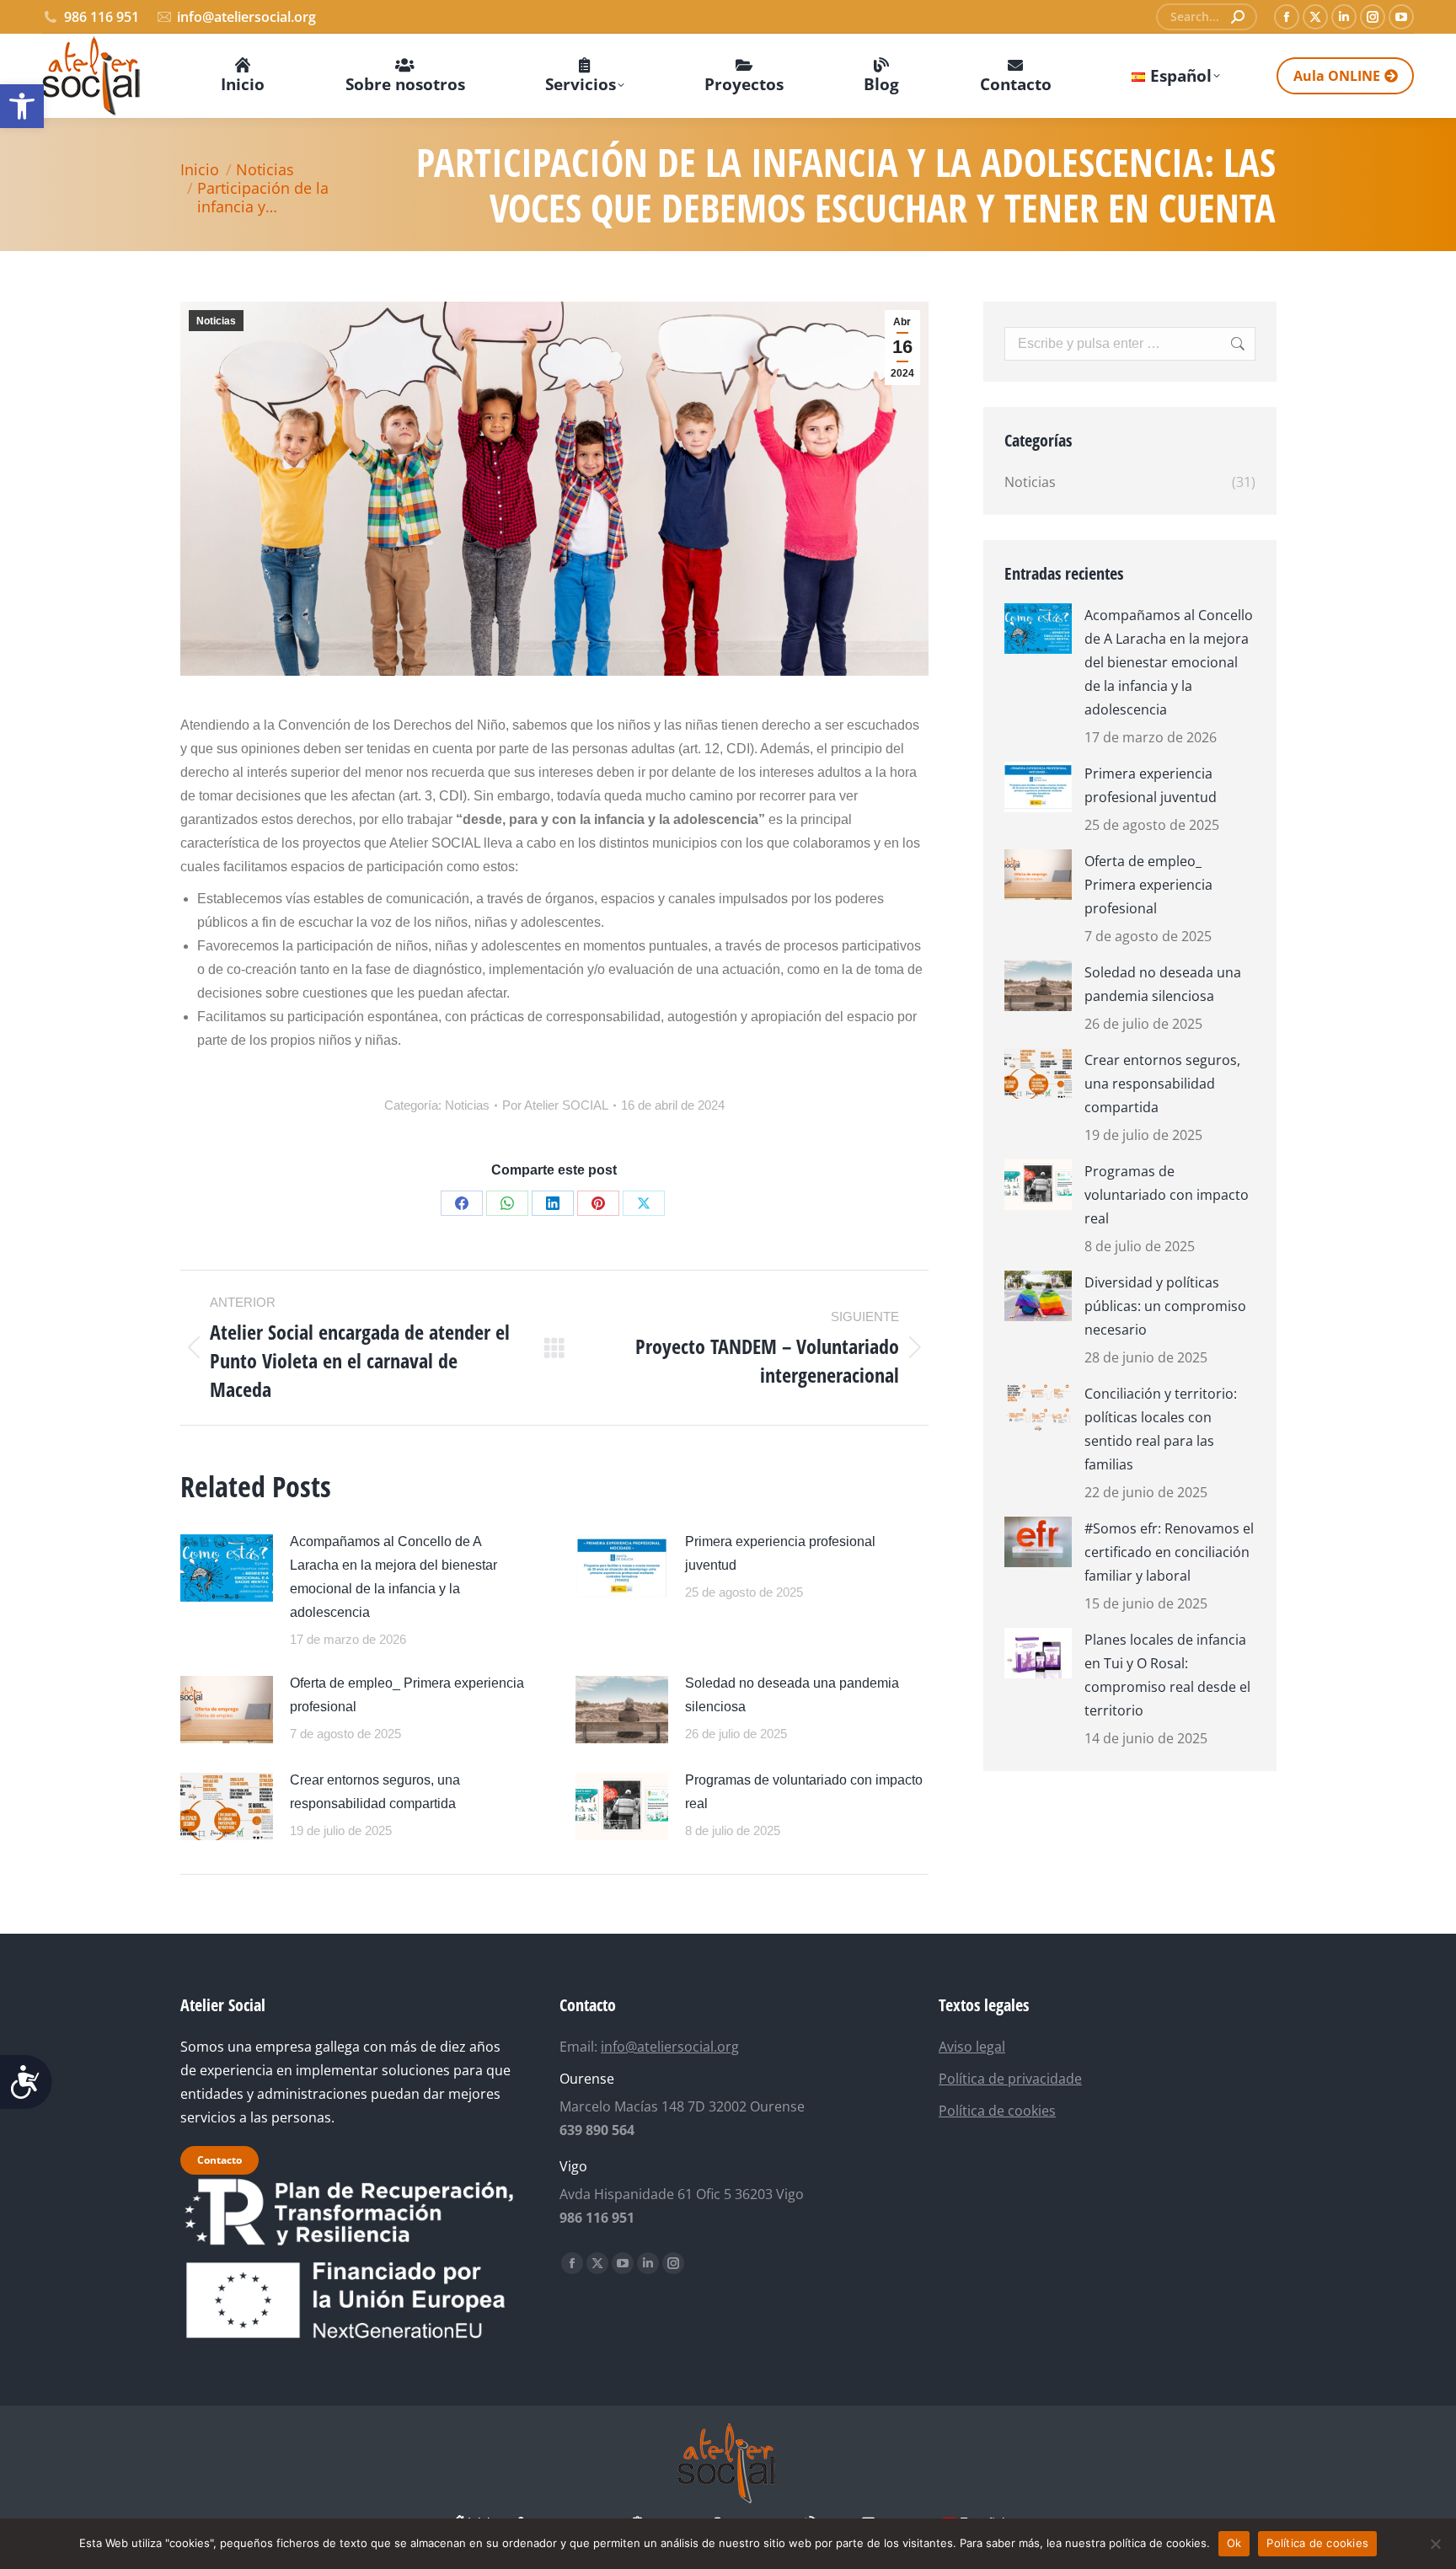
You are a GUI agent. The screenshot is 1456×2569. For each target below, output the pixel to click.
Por (555, 1105)
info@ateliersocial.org (246, 17)
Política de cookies (997, 2111)
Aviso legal (972, 2047)
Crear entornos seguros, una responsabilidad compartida (375, 1792)
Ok (1234, 2543)
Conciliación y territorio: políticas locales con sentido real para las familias (1161, 1429)
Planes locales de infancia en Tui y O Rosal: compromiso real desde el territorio (1167, 1675)
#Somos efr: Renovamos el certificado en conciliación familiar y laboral (1169, 1552)
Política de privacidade (1010, 2079)
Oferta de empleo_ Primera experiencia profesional (407, 1695)
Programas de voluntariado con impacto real (804, 1792)
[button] (22, 106)
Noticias (216, 321)
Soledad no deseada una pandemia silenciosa (792, 1695)
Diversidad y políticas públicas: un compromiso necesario (1165, 1306)
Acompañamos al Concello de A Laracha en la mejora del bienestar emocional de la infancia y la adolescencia (393, 1577)
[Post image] (227, 1568)
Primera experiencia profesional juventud (780, 1553)
